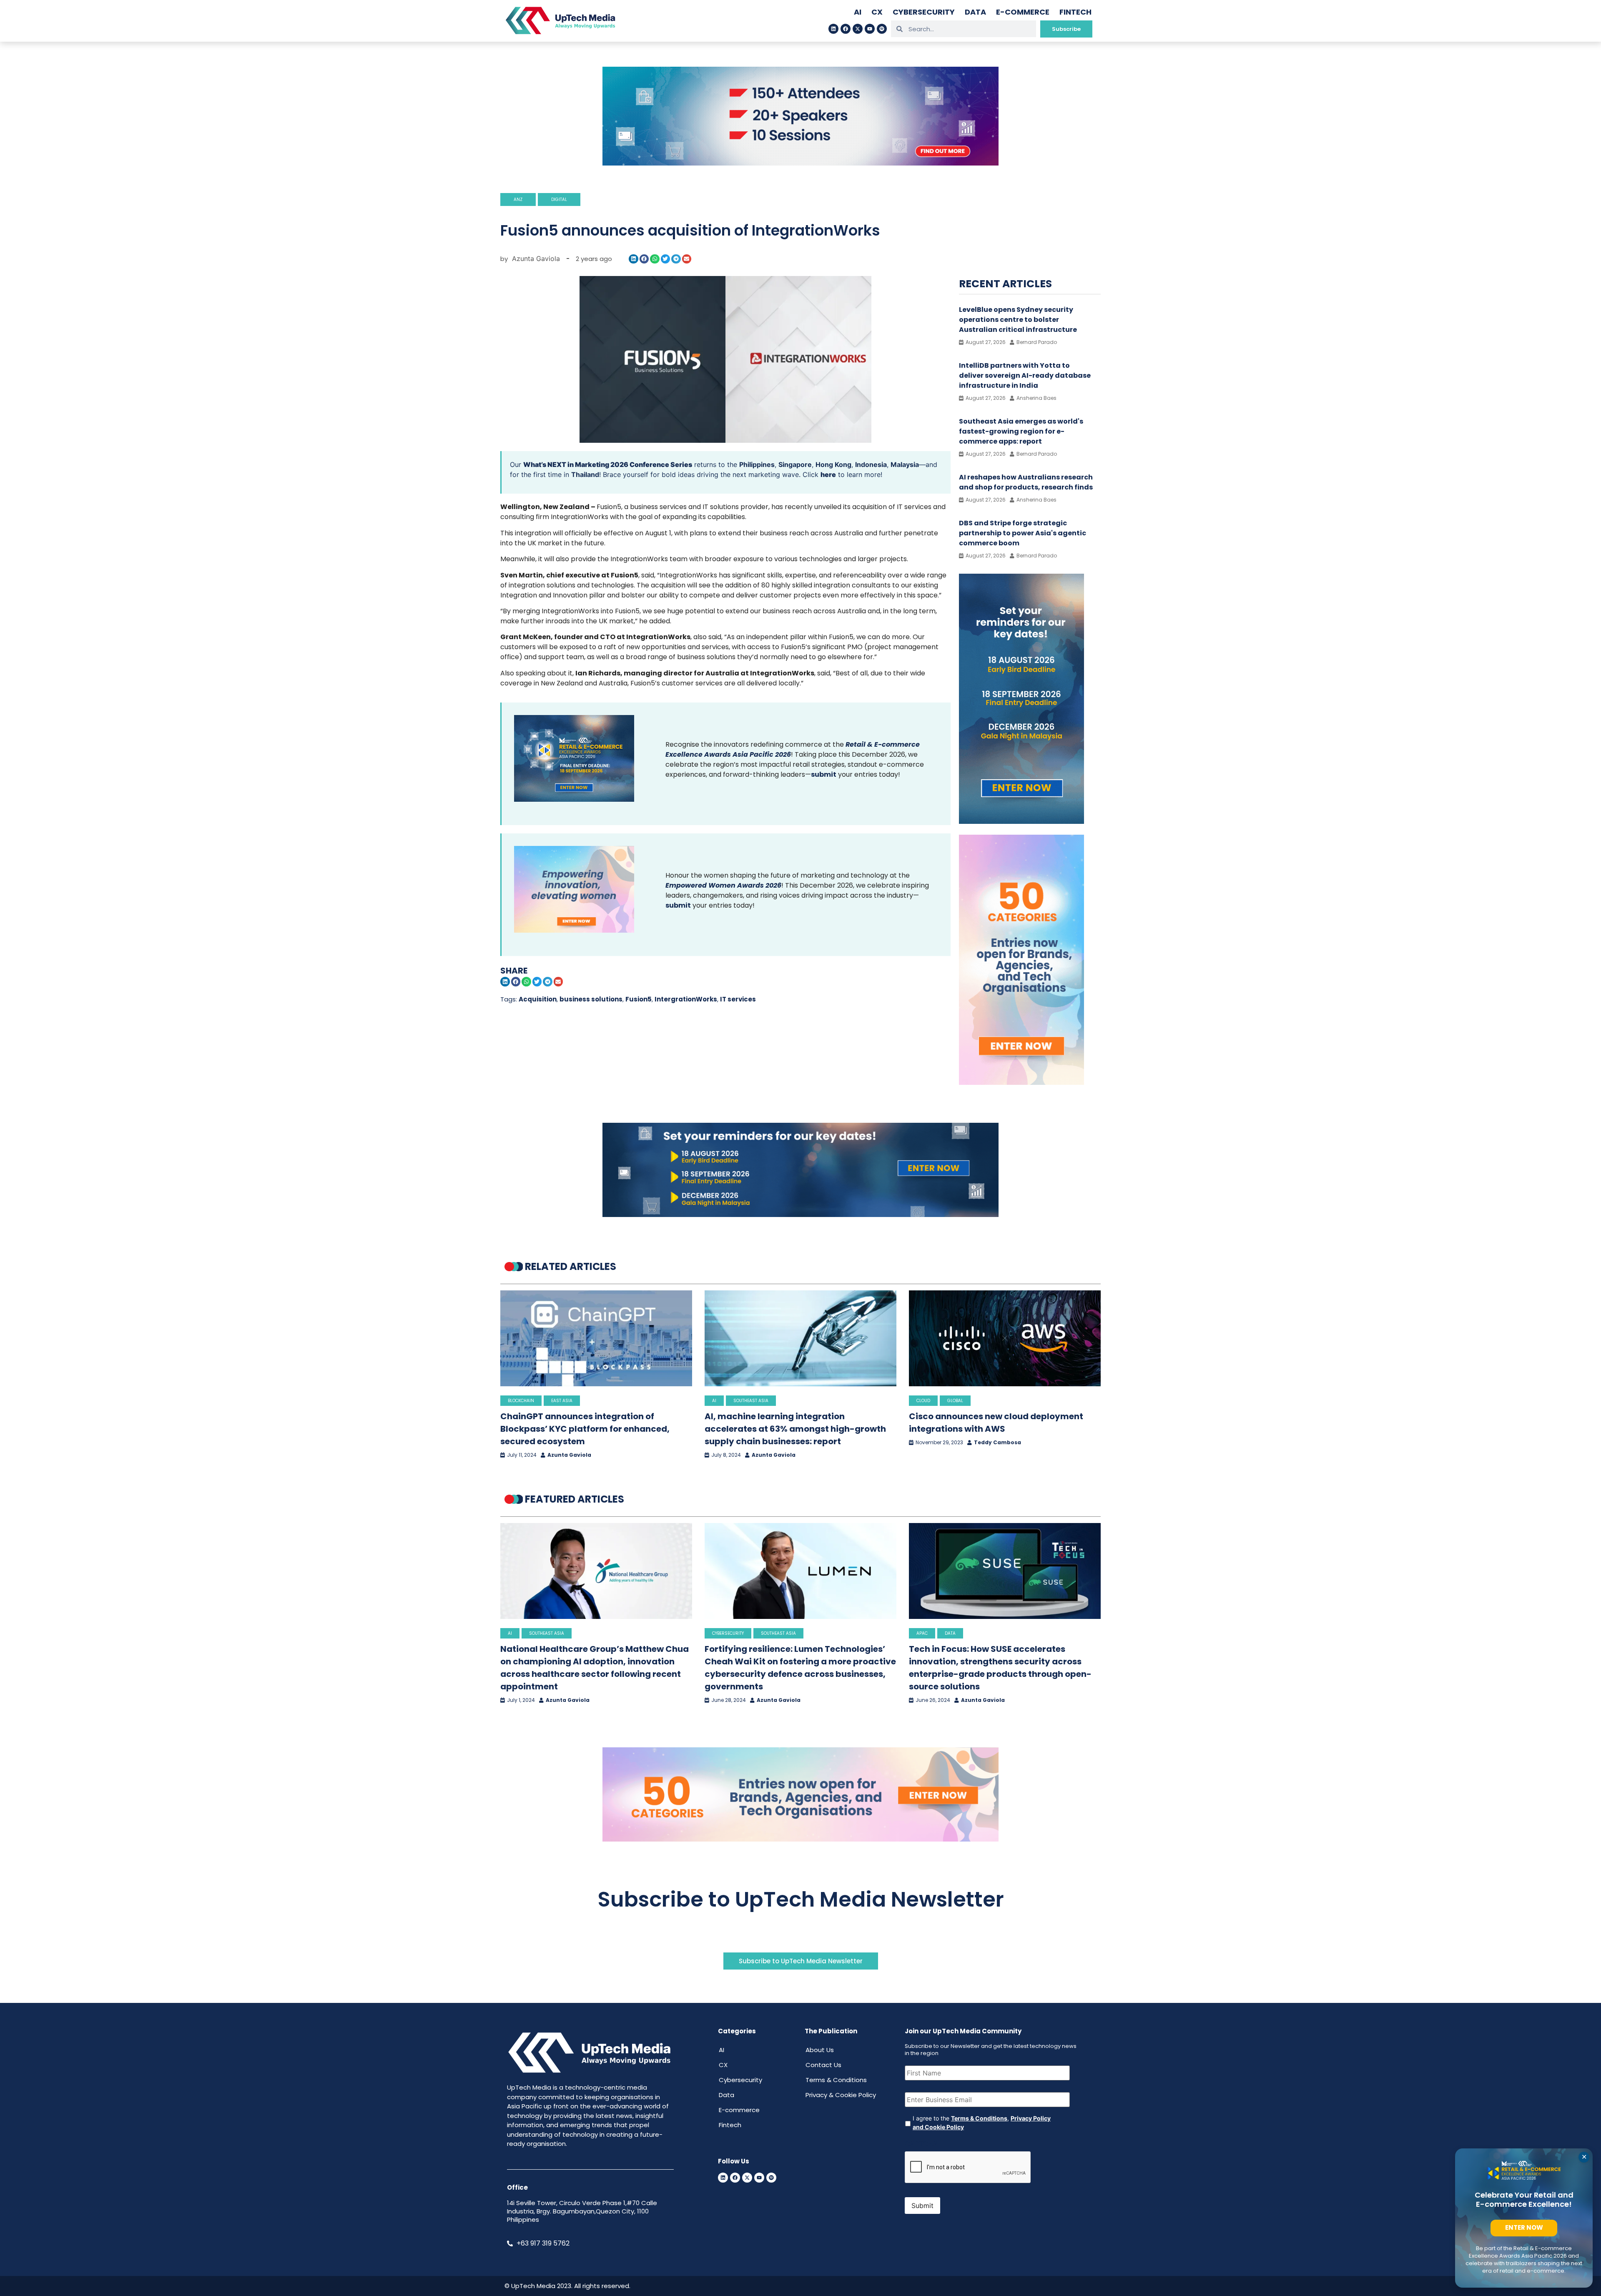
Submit (922, 2206)
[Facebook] (846, 29)
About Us (820, 2050)
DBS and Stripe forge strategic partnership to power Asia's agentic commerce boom (1023, 533)
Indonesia (871, 464)
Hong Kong (833, 464)
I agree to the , (982, 2123)
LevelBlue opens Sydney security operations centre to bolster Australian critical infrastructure (1018, 320)
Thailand (585, 474)
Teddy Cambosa (997, 1443)
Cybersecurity (924, 12)
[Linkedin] (833, 29)
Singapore (795, 464)
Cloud (923, 1401)
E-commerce (1023, 12)
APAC (922, 1633)
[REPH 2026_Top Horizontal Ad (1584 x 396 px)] (800, 163)
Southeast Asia (751, 1401)
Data (975, 12)
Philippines (757, 464)
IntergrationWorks (686, 999)
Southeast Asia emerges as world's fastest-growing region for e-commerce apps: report (1021, 431)
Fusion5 (639, 999)
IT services (738, 999)
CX (877, 12)
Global (955, 1401)
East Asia (562, 1401)
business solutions (591, 999)
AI (858, 12)
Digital (559, 199)
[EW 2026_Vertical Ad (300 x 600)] (1021, 1082)
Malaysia (905, 464)
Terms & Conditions (836, 2080)
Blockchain (521, 1401)
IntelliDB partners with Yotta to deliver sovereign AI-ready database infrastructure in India (1025, 375)
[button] (634, 259)
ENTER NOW (1524, 2227)
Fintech (1075, 12)
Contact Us (823, 2065)
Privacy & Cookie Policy (841, 2095)
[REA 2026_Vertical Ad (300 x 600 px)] (1021, 821)
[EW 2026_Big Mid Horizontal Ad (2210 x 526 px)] (800, 1839)
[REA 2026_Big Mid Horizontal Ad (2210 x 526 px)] (800, 1214)
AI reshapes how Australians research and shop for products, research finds (1026, 482)
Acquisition (538, 999)
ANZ (518, 199)
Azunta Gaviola (569, 1455)
